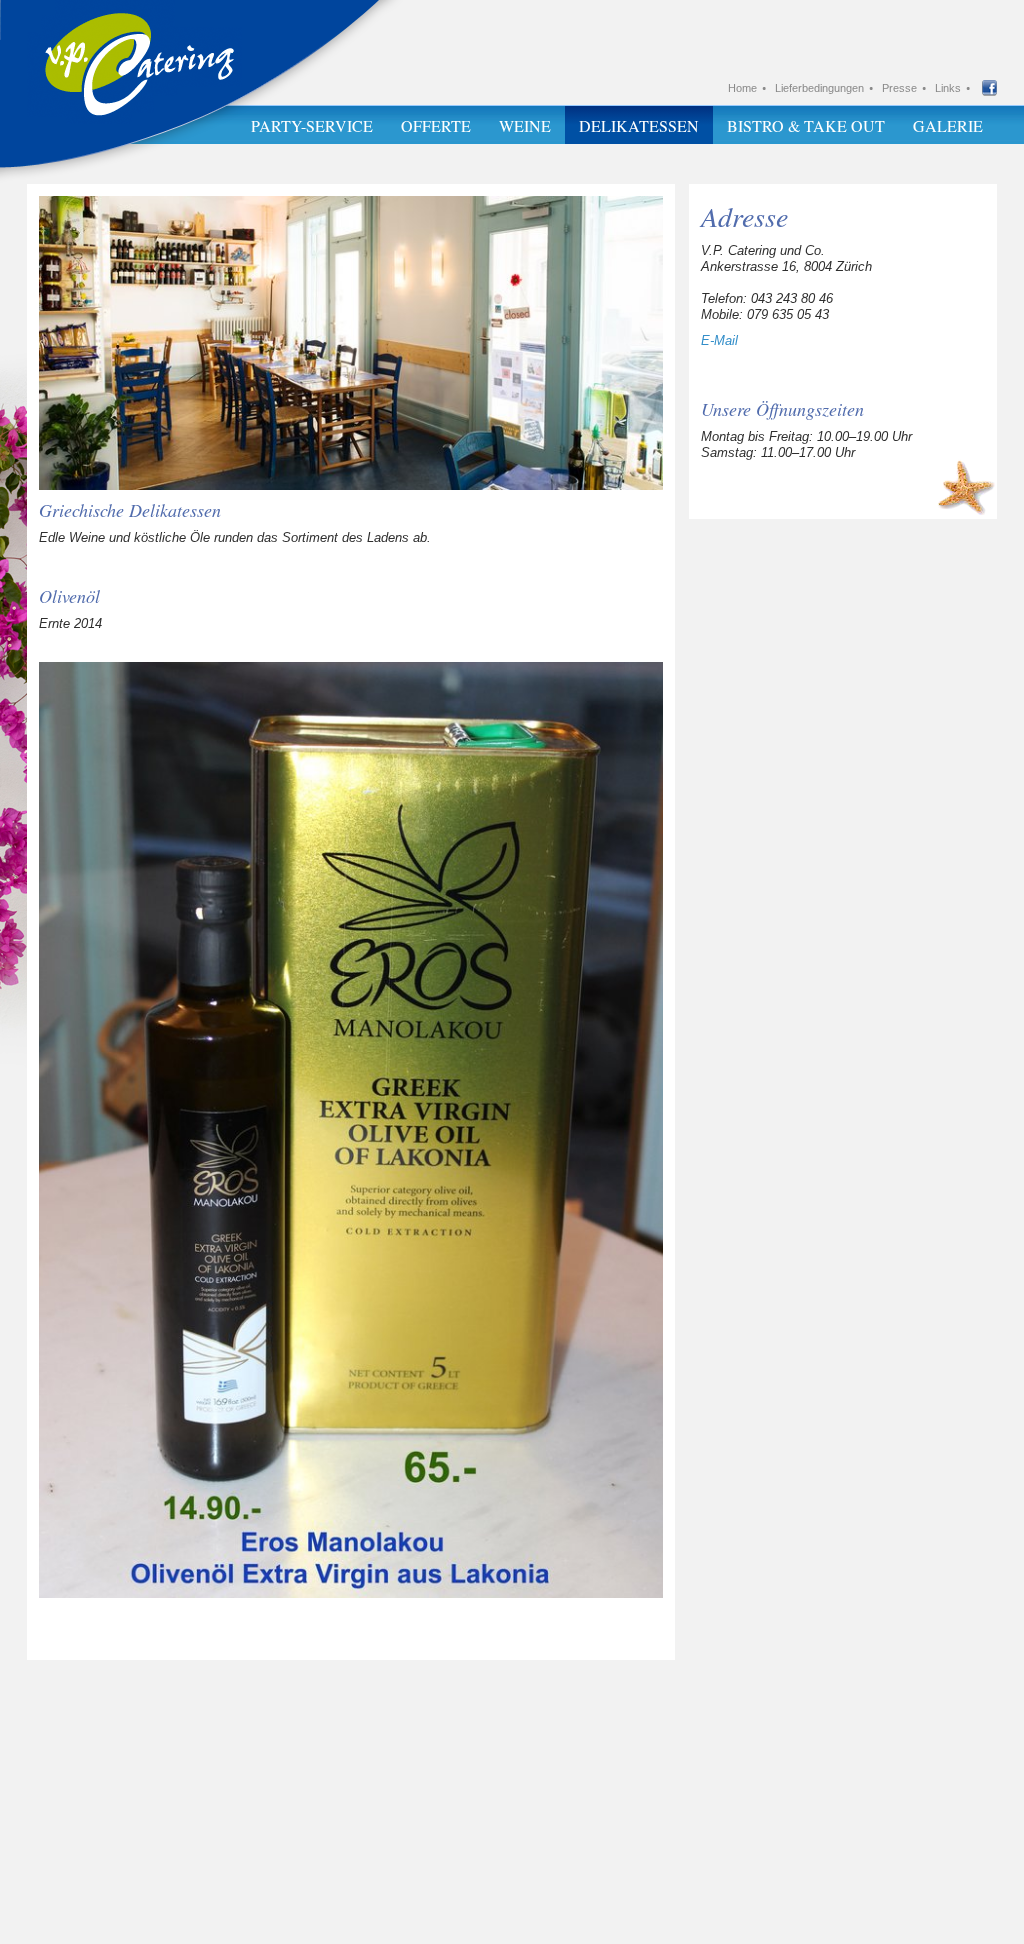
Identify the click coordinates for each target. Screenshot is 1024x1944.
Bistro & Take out (806, 125)
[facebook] (989, 91)
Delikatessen (639, 125)
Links (948, 88)
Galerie (948, 125)
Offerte (436, 125)
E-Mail (719, 340)
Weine (525, 125)
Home (742, 88)
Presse (899, 88)
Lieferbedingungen (819, 88)
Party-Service (312, 125)
